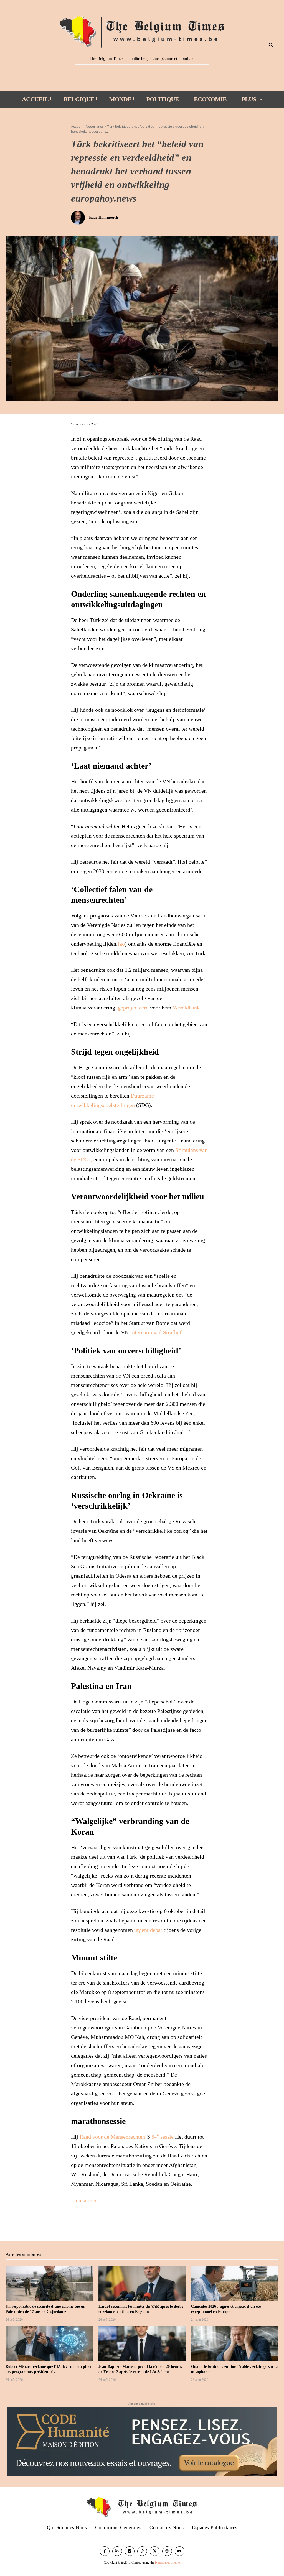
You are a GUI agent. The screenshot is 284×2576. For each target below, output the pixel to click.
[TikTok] (142, 2551)
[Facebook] (77, 2222)
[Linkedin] (117, 2551)
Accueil (77, 127)
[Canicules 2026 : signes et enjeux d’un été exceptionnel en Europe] (235, 2284)
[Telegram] (130, 2551)
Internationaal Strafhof (156, 1332)
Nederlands (95, 127)
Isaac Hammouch (104, 217)
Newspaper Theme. (168, 2562)
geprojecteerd (133, 1008)
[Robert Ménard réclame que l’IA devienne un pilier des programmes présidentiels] (49, 2344)
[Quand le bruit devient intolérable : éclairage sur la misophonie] (235, 2344)
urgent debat (148, 1930)
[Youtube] (180, 2551)
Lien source (84, 2200)
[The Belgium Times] (142, 31)
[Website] (167, 2551)
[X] (89, 2222)
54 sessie (163, 2137)
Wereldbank (186, 1008)
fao (121, 944)
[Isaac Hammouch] (79, 218)
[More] (102, 2222)
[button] (271, 45)
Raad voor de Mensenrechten (112, 2137)
